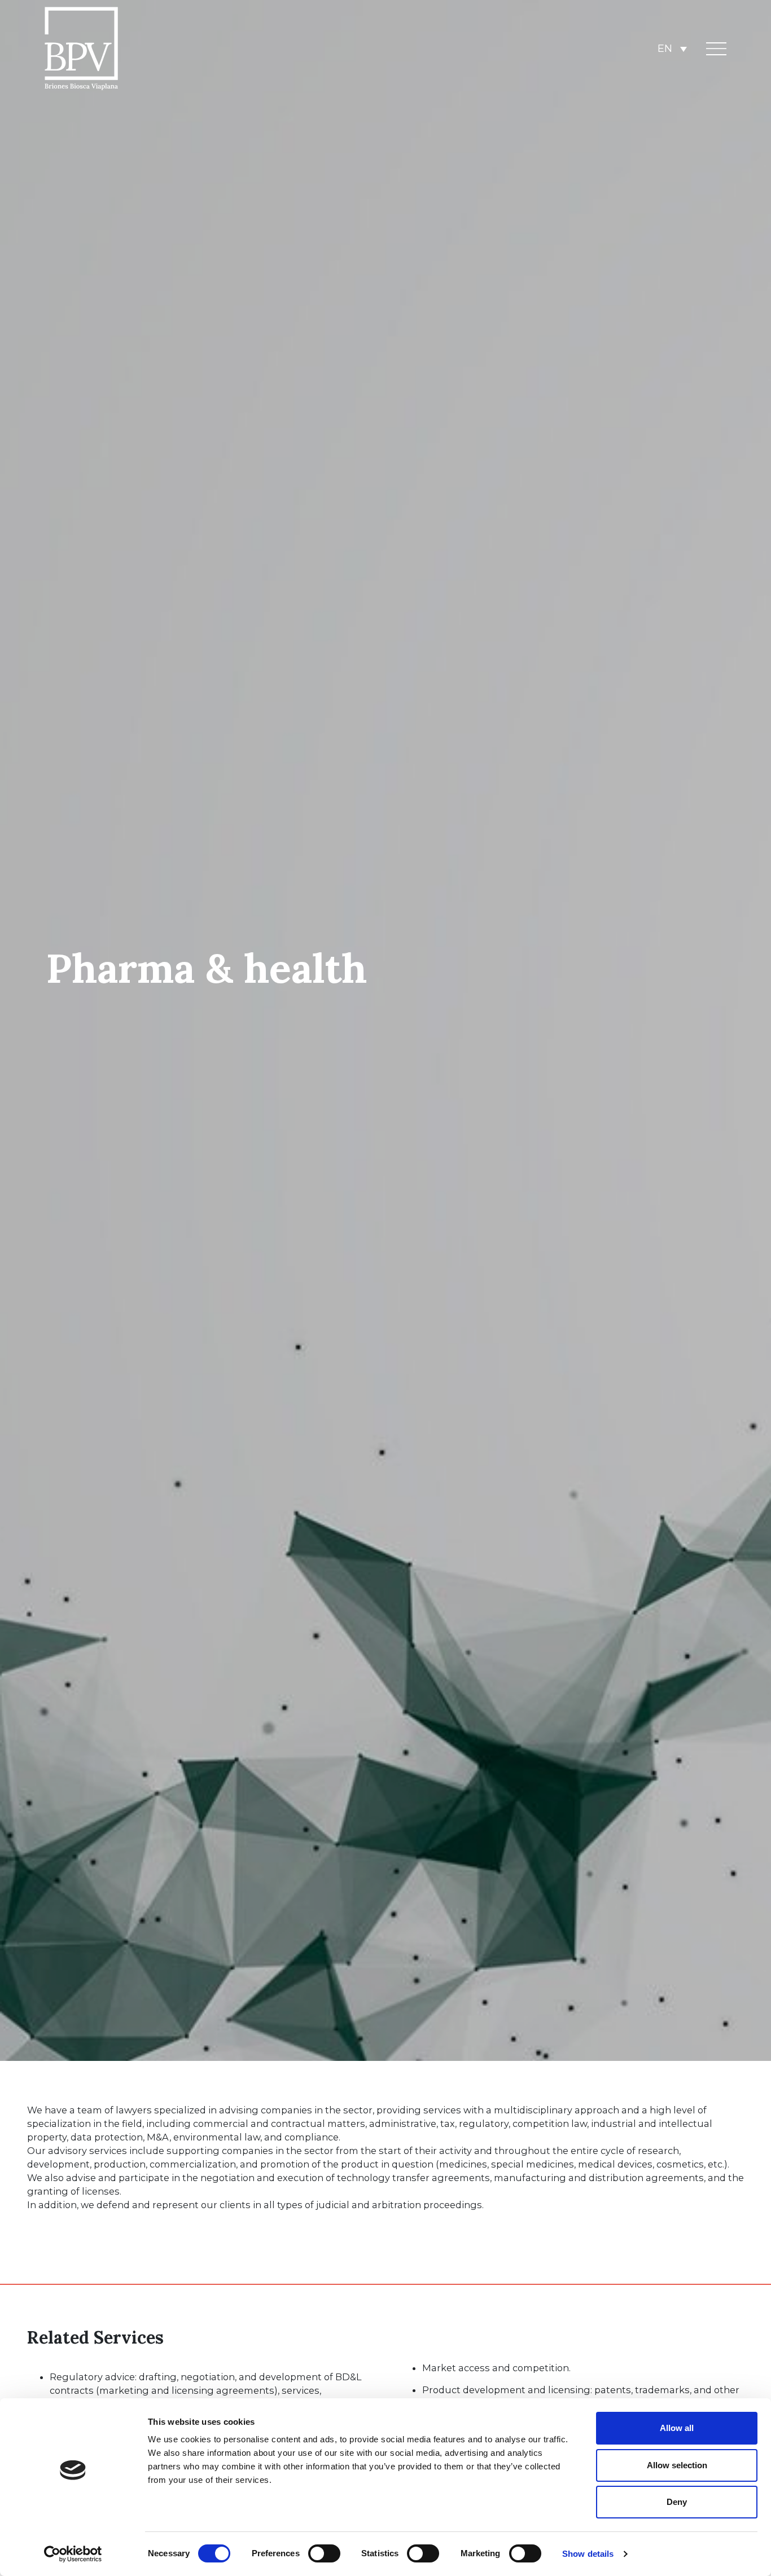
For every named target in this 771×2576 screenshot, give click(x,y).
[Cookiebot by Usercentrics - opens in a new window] (73, 2554)
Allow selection (677, 2465)
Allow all (677, 2428)
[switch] (324, 2553)
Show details (588, 2554)
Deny (677, 2502)
